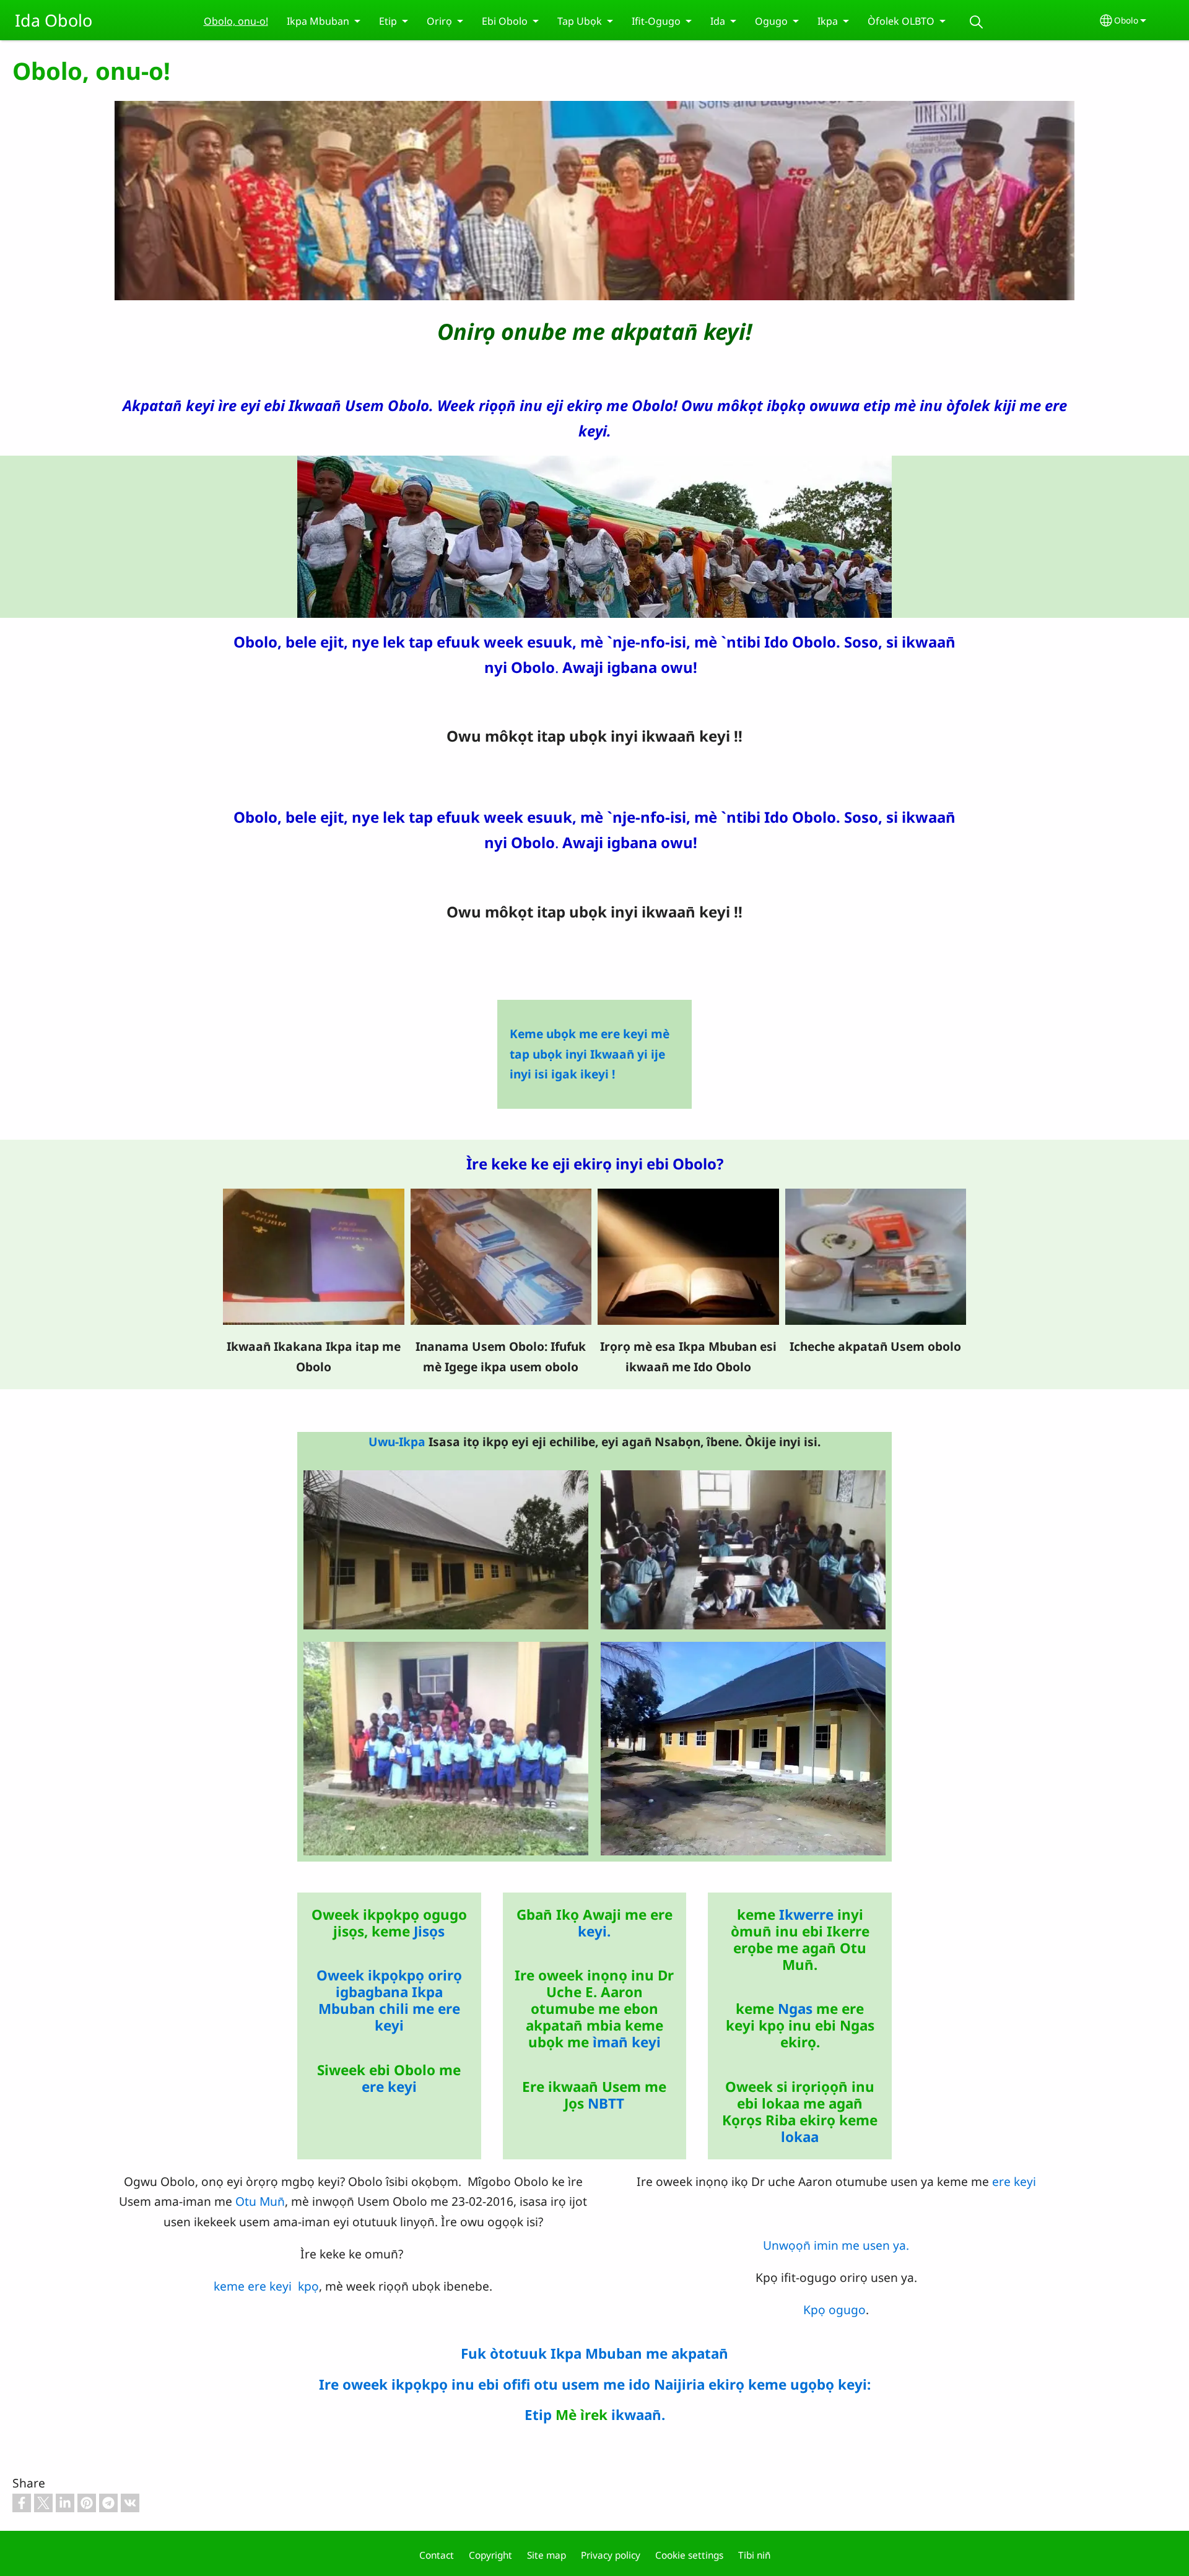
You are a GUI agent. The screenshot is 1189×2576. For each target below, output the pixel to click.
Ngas (795, 2009)
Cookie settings (689, 2555)
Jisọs (429, 1931)
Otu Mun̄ (260, 2201)
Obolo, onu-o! (236, 21)
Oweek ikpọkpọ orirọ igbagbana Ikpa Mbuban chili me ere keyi (389, 2000)
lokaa (800, 2137)
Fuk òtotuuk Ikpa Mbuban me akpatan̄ (594, 2353)
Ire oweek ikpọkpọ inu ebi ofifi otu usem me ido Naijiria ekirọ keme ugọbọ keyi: (595, 2384)
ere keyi (389, 2087)
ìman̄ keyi (625, 2042)
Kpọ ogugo (834, 2309)
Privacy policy (611, 2555)
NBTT (606, 2103)
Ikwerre (806, 1915)
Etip (538, 2415)
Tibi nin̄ (754, 2555)
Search (977, 22)
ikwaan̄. (638, 2415)
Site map (547, 2555)
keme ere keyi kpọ (266, 2286)
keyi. (594, 1931)
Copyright (490, 2555)
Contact (437, 2555)
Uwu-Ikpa (397, 1442)
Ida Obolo (54, 20)
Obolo (1126, 20)
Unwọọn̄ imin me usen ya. (836, 2245)
